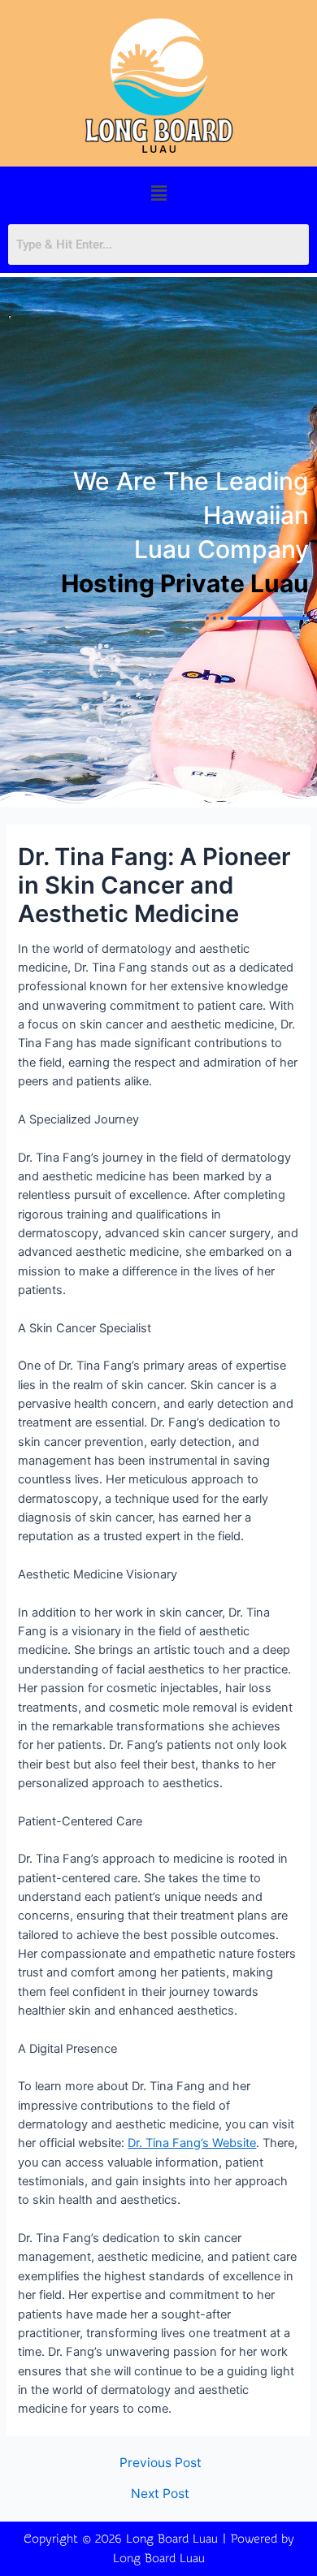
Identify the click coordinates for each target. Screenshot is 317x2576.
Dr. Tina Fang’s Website (192, 2143)
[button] (158, 193)
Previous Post (161, 2463)
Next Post (160, 2494)
